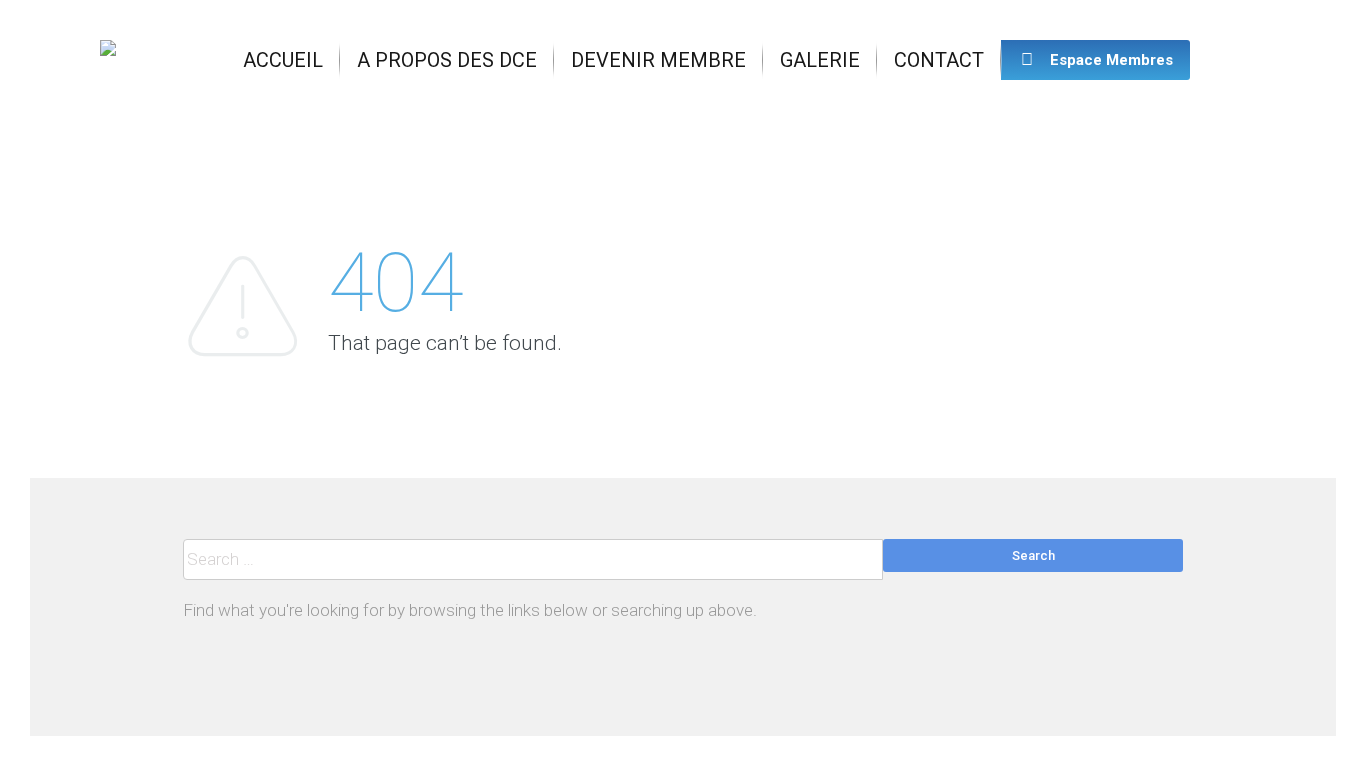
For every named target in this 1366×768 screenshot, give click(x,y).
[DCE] (108, 60)
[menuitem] (283, 60)
